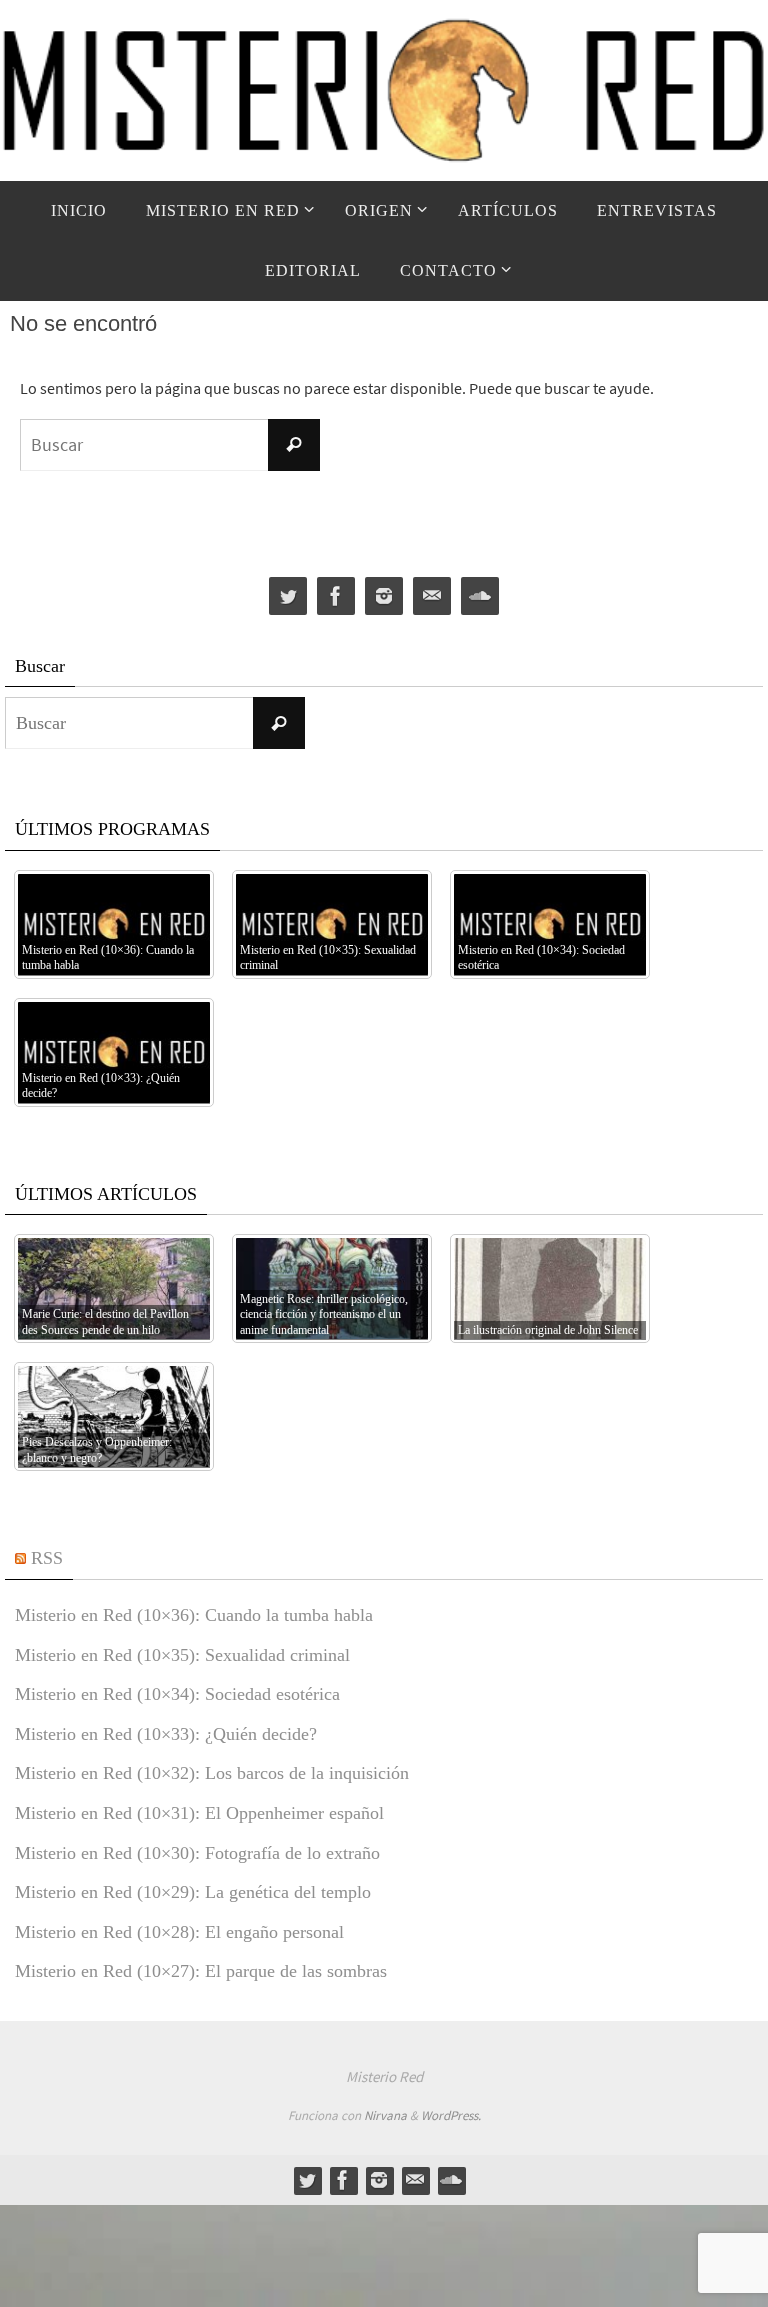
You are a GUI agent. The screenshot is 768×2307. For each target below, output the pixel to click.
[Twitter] (288, 596)
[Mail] (432, 596)
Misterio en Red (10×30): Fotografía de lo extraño (197, 1853)
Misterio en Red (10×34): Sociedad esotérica (177, 1694)
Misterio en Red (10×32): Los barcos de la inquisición (212, 1773)
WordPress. (451, 2115)
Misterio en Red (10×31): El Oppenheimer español (199, 1813)
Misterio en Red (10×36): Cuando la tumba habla (194, 1615)
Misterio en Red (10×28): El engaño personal (179, 1932)
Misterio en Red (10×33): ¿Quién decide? (166, 1734)
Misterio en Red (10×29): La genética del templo (193, 1892)
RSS (47, 1558)
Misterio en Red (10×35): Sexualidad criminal (182, 1655)
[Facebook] (336, 596)
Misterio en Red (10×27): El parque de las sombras (201, 1971)
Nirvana (385, 2115)
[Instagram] (384, 596)
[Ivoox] (480, 596)
